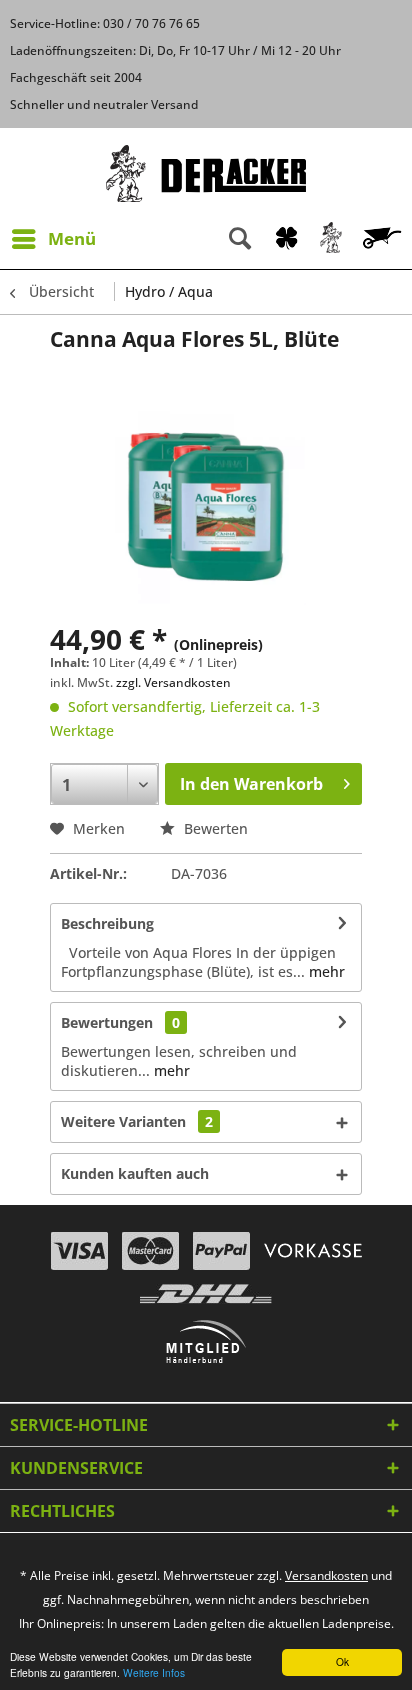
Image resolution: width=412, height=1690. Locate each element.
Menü (72, 238)
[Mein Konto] (332, 239)
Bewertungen (107, 1022)
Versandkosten (326, 1575)
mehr (325, 971)
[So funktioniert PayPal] (221, 1251)
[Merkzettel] (286, 239)
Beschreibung (107, 923)
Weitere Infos (154, 1672)
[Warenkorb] (384, 239)
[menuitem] (53, 239)
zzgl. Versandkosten (173, 682)
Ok (342, 1661)
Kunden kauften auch (135, 1173)
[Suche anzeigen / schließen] (240, 239)
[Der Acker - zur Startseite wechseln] (206, 173)
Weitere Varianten (137, 1121)
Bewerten (214, 828)
